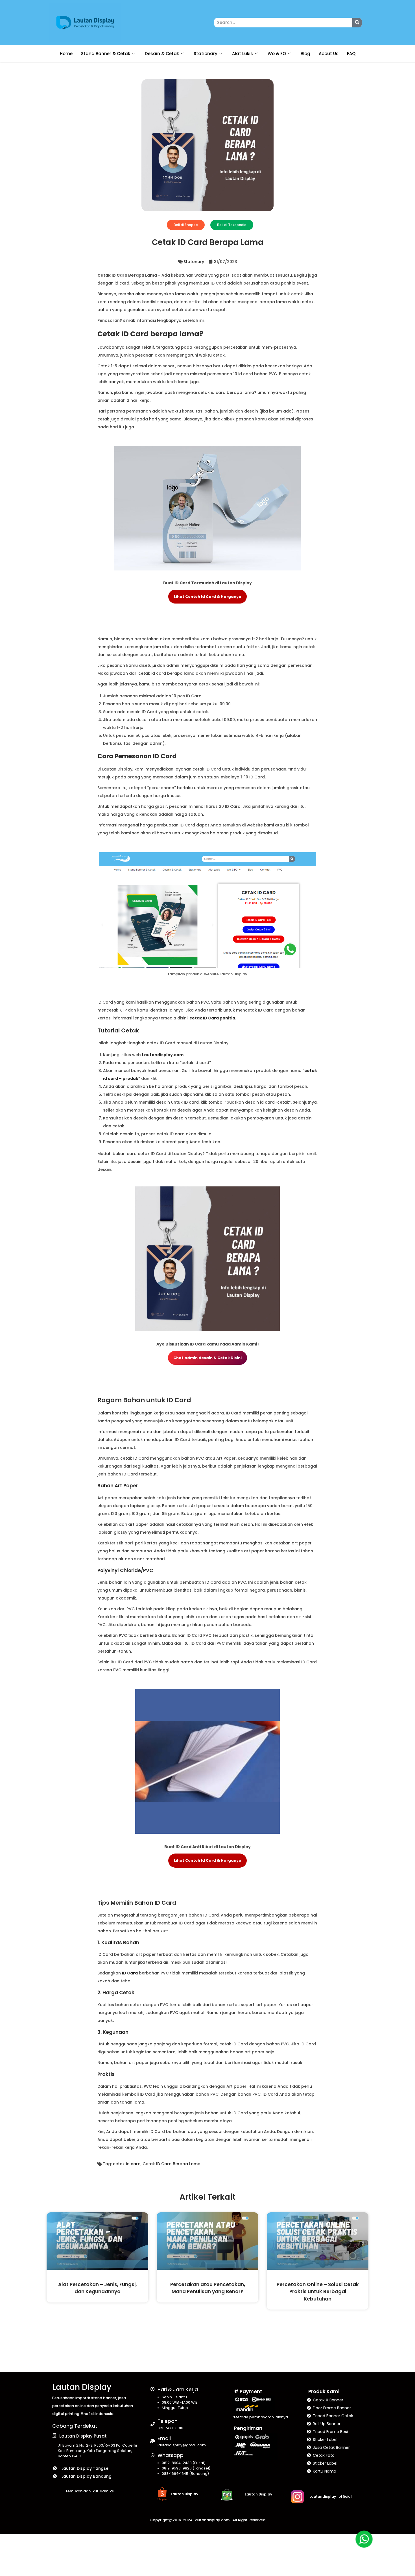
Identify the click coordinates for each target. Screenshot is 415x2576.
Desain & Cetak (162, 54)
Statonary (194, 262)
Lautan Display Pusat (83, 2436)
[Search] (357, 23)
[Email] (153, 2441)
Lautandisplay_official (331, 2496)
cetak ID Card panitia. (213, 1018)
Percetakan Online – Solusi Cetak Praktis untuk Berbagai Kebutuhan (318, 2292)
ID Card (130, 1973)
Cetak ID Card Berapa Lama (172, 2164)
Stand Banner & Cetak (106, 54)
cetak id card (127, 2164)
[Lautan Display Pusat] (54, 2435)
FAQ (351, 54)
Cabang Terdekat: (75, 2426)
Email (164, 2438)
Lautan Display (82, 2387)
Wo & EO (277, 54)
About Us (329, 54)
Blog (305, 54)
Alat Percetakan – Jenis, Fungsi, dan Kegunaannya (97, 2288)
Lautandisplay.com (163, 1055)
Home (66, 54)
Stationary (206, 54)
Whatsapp (171, 2455)
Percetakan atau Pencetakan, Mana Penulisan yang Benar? (208, 2288)
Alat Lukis (243, 54)
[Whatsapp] (153, 2455)
